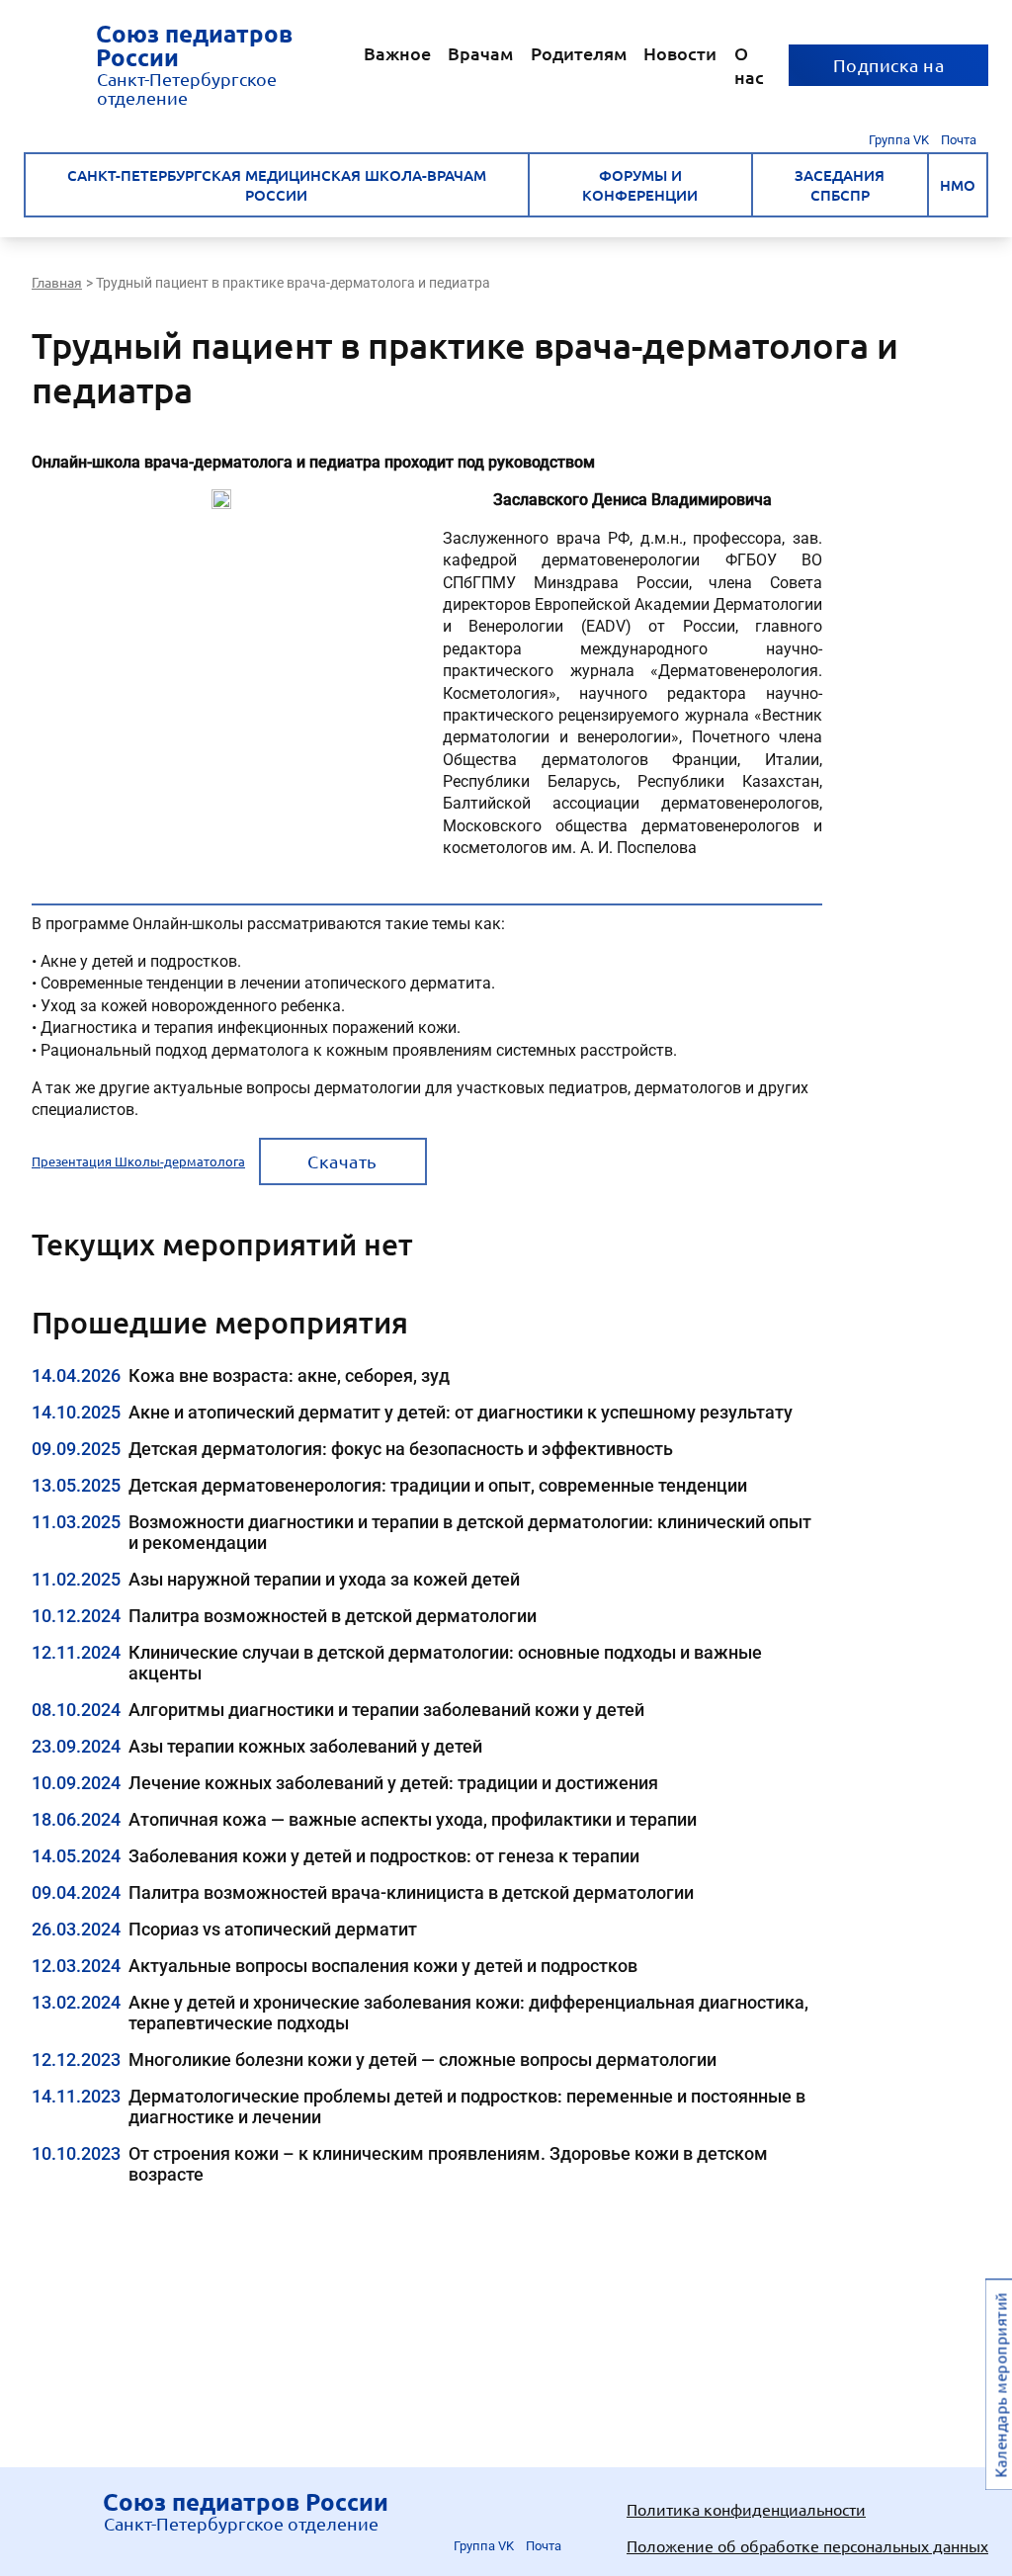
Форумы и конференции (640, 185)
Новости (680, 53)
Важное (397, 53)
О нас (749, 65)
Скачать (342, 1161)
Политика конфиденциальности (746, 2509)
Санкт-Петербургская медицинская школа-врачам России (277, 185)
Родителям (579, 53)
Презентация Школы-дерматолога (138, 1161)
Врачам (480, 53)
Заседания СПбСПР (840, 185)
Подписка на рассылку (889, 70)
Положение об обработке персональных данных (807, 2545)
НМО (958, 185)
